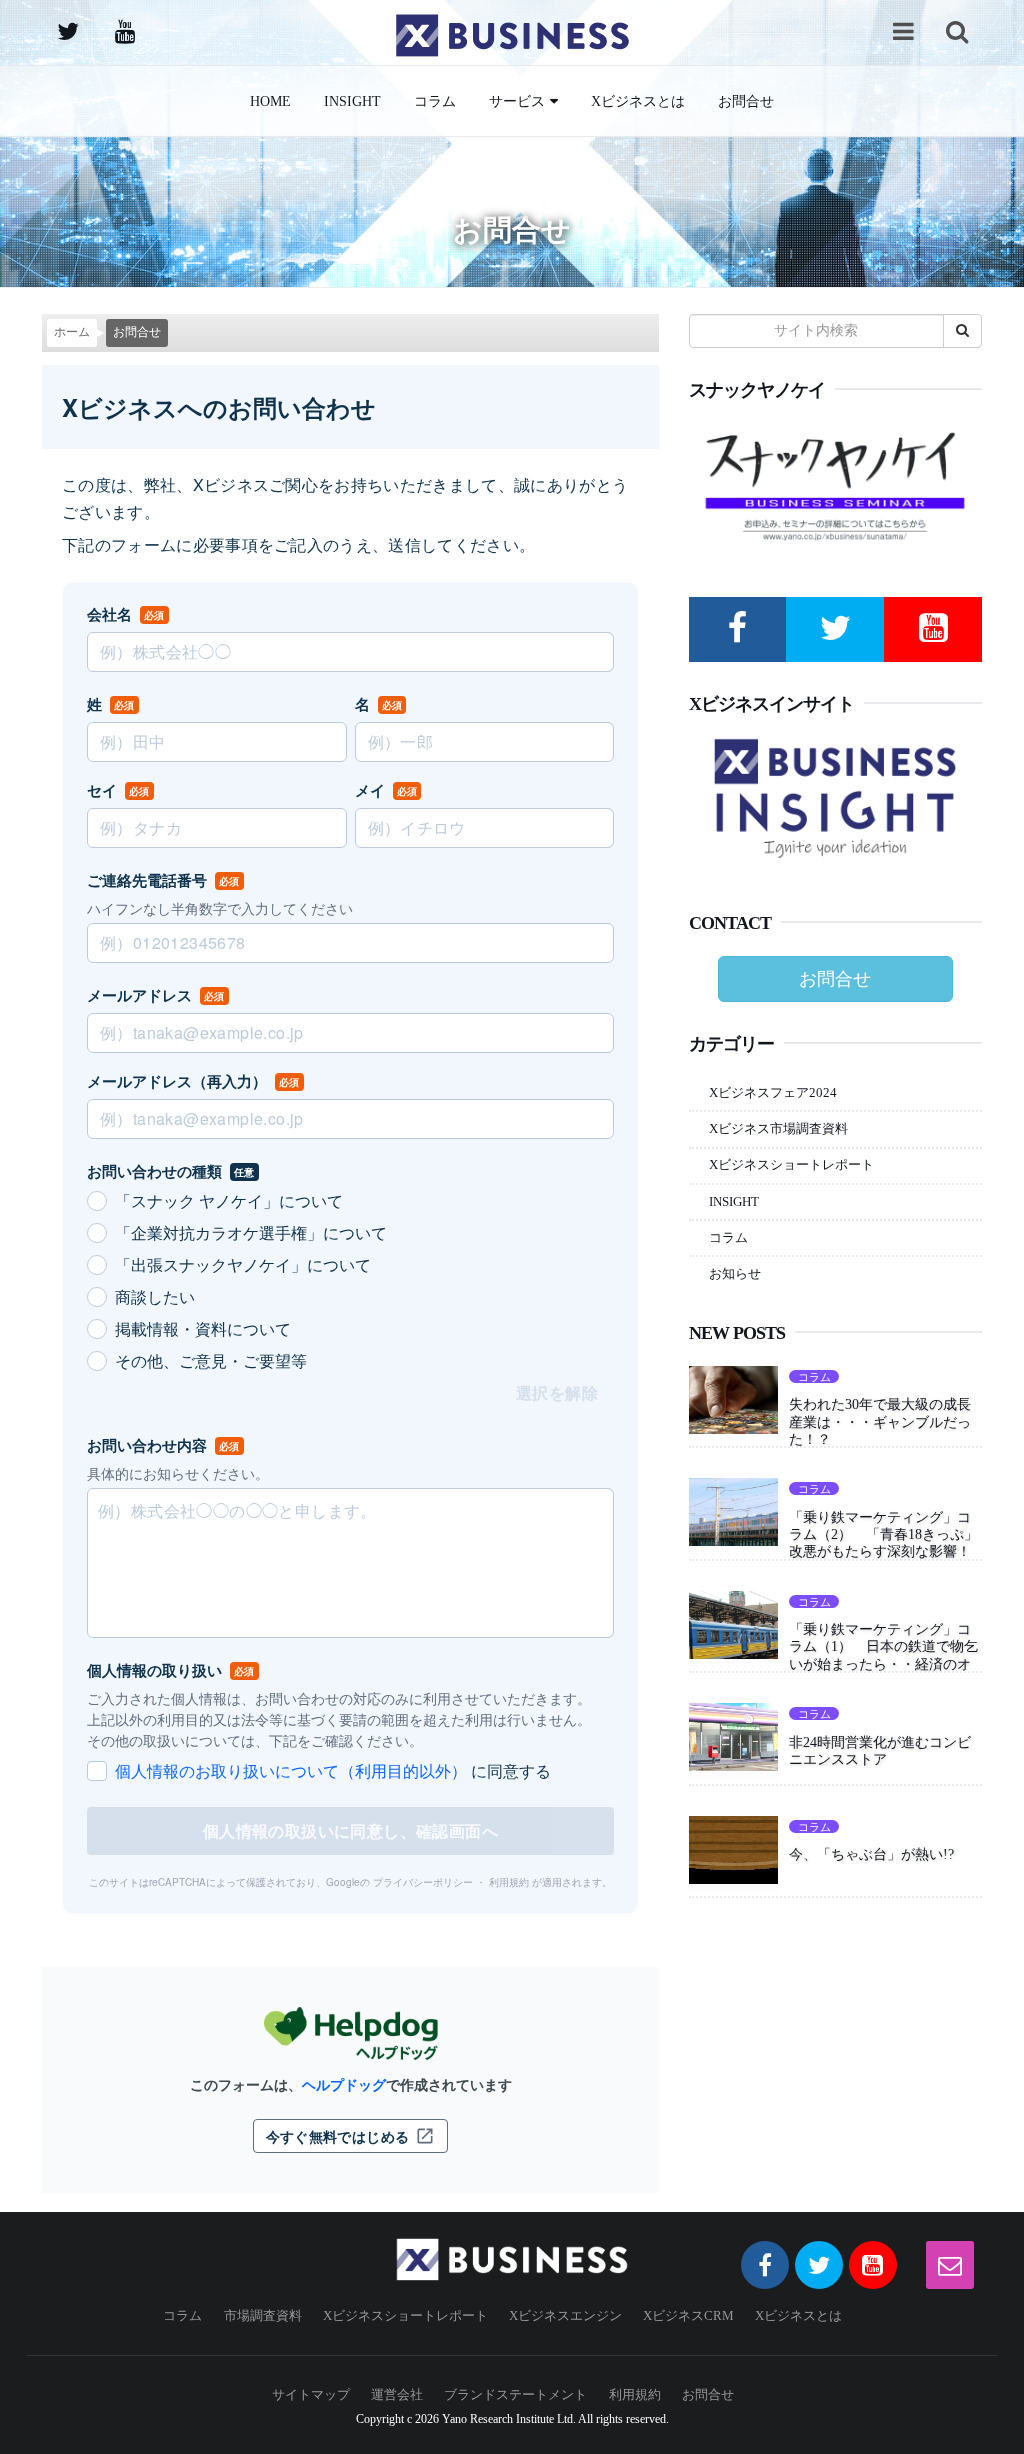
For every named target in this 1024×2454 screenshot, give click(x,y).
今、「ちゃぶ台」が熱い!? (871, 1854)
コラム (435, 101)
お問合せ (746, 101)
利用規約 (635, 2394)
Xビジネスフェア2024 (773, 1092)
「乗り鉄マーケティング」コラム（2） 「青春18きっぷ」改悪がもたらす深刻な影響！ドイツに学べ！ (883, 1543)
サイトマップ (311, 2394)
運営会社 (397, 2394)
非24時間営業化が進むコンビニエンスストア (880, 1750)
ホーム (72, 332)
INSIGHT (352, 101)
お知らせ (735, 1273)
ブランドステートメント (515, 2394)
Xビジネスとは (638, 101)
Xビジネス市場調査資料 (778, 1128)
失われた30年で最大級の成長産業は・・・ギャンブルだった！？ (880, 1421)
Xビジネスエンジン (565, 2315)
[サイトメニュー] (903, 31)
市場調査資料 (263, 2315)
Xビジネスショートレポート (791, 1164)
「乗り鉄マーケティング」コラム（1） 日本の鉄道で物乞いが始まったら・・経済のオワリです (883, 1655)
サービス (517, 101)
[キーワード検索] (957, 31)
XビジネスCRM (688, 2315)
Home (270, 101)
